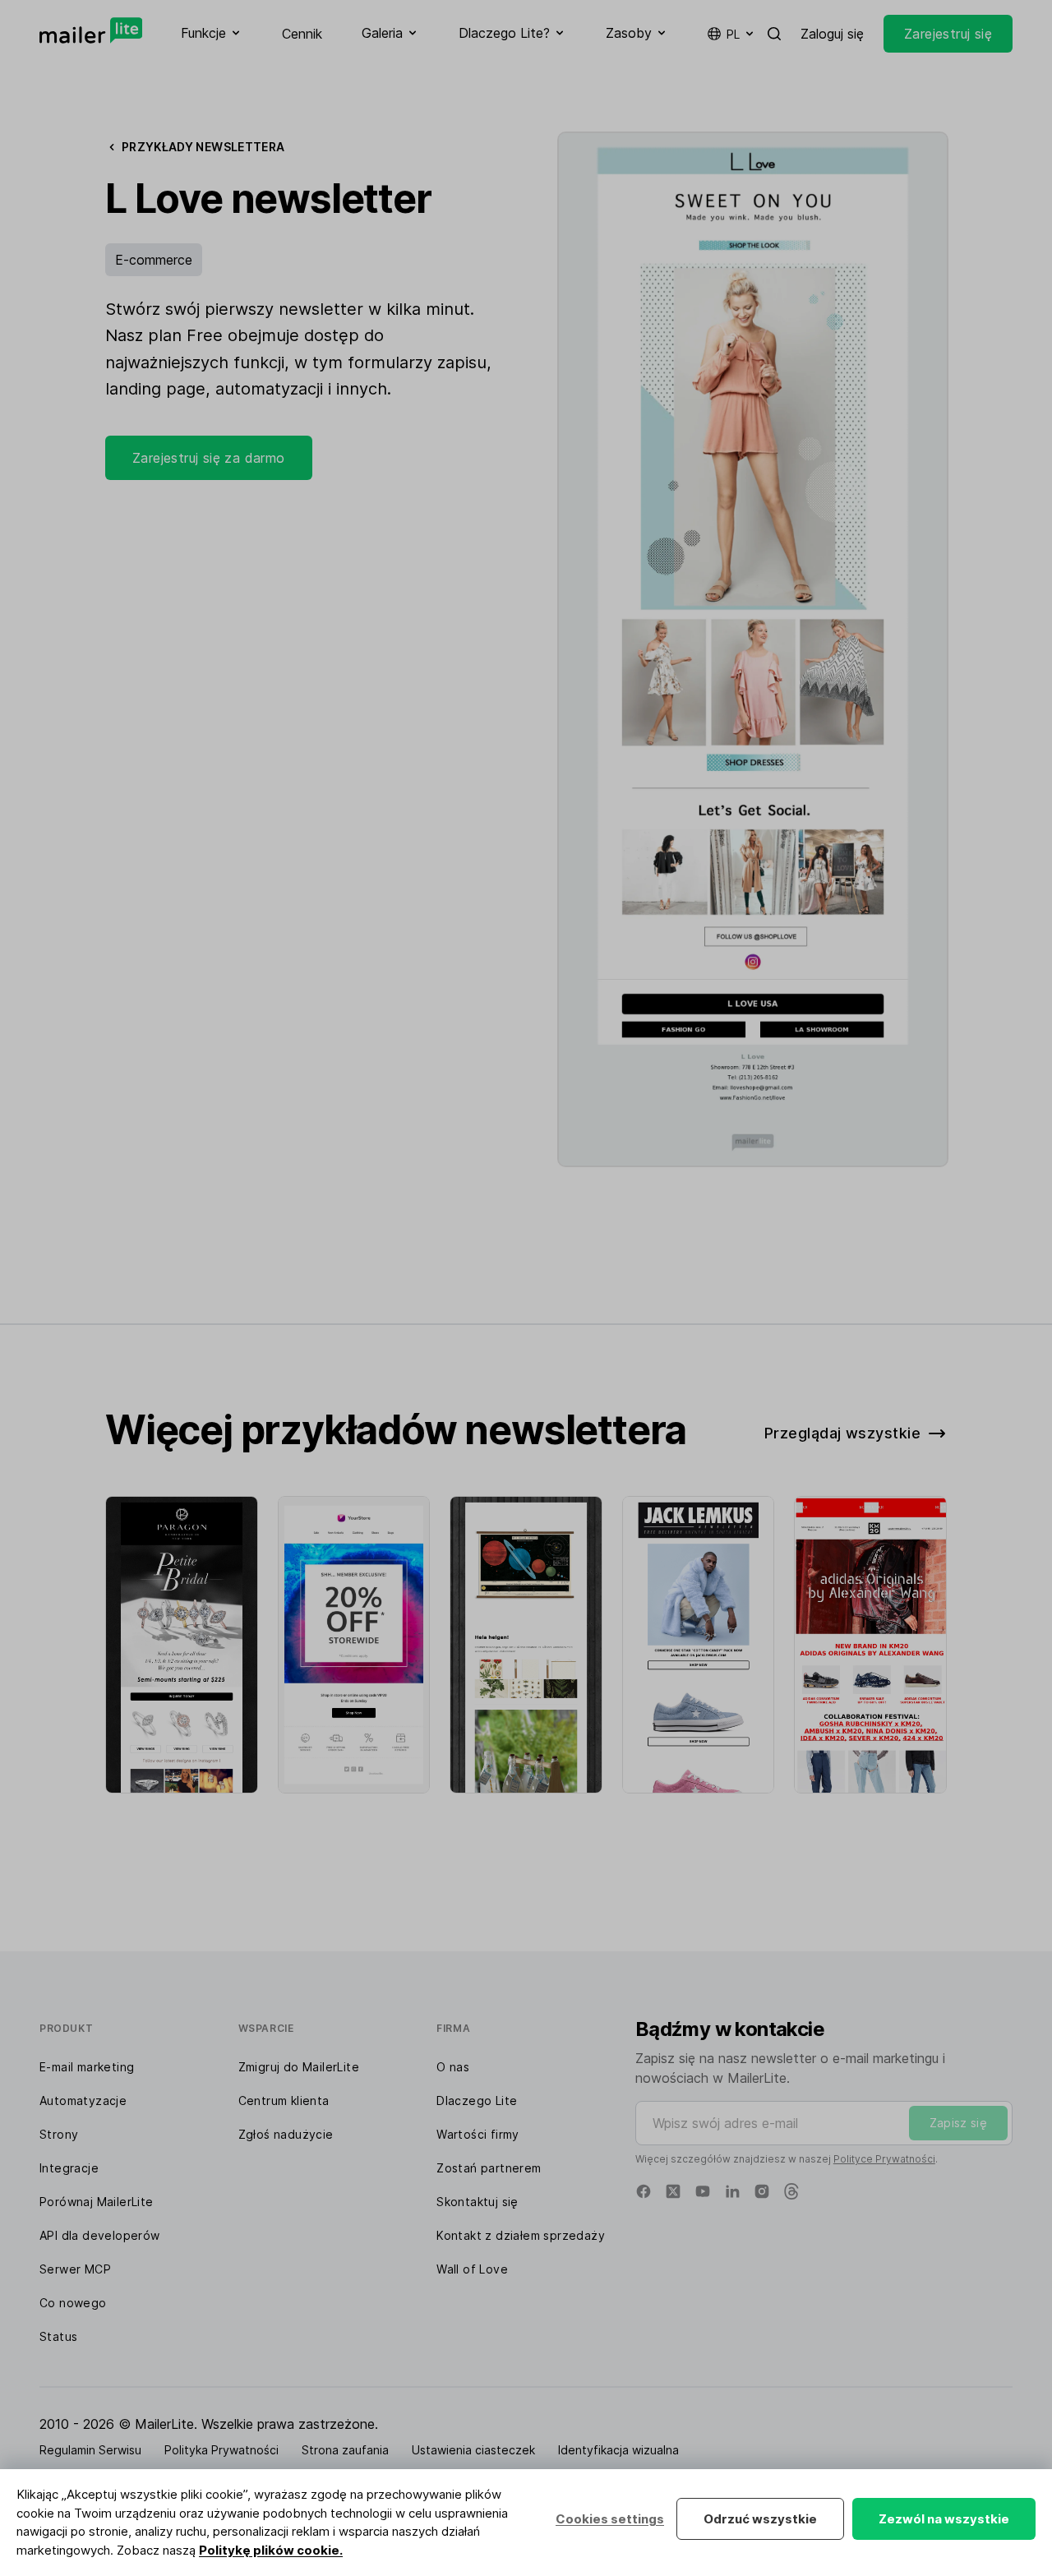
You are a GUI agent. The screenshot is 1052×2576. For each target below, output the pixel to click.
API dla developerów (100, 2235)
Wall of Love (472, 2269)
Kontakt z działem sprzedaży (521, 2235)
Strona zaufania (345, 2450)
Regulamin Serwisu (90, 2450)
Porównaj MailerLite (97, 2202)
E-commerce (154, 260)
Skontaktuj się (478, 2202)
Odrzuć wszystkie (760, 2519)
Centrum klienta (284, 2101)
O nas (453, 2067)
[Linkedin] (732, 2191)
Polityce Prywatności (884, 2159)
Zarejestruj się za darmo (209, 458)
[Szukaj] (774, 34)
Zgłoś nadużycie (286, 2134)
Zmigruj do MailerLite (299, 2067)
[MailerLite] (91, 30)
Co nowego (73, 2303)
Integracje (69, 2168)
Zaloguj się (832, 34)
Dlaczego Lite (477, 2101)
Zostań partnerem (489, 2168)
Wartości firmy (478, 2134)
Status (58, 2336)
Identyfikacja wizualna (618, 2450)
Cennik (302, 34)
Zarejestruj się (948, 34)
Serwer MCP (75, 2269)
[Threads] (791, 2191)
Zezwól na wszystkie (944, 2519)
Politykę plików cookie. (271, 2550)
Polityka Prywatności (221, 2450)
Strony (59, 2134)
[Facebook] (644, 2191)
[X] (673, 2191)
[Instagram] (762, 2191)
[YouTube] (703, 2191)
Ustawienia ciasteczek (473, 2450)
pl (733, 34)
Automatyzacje (83, 2101)
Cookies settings (610, 2519)
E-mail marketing (87, 2067)
